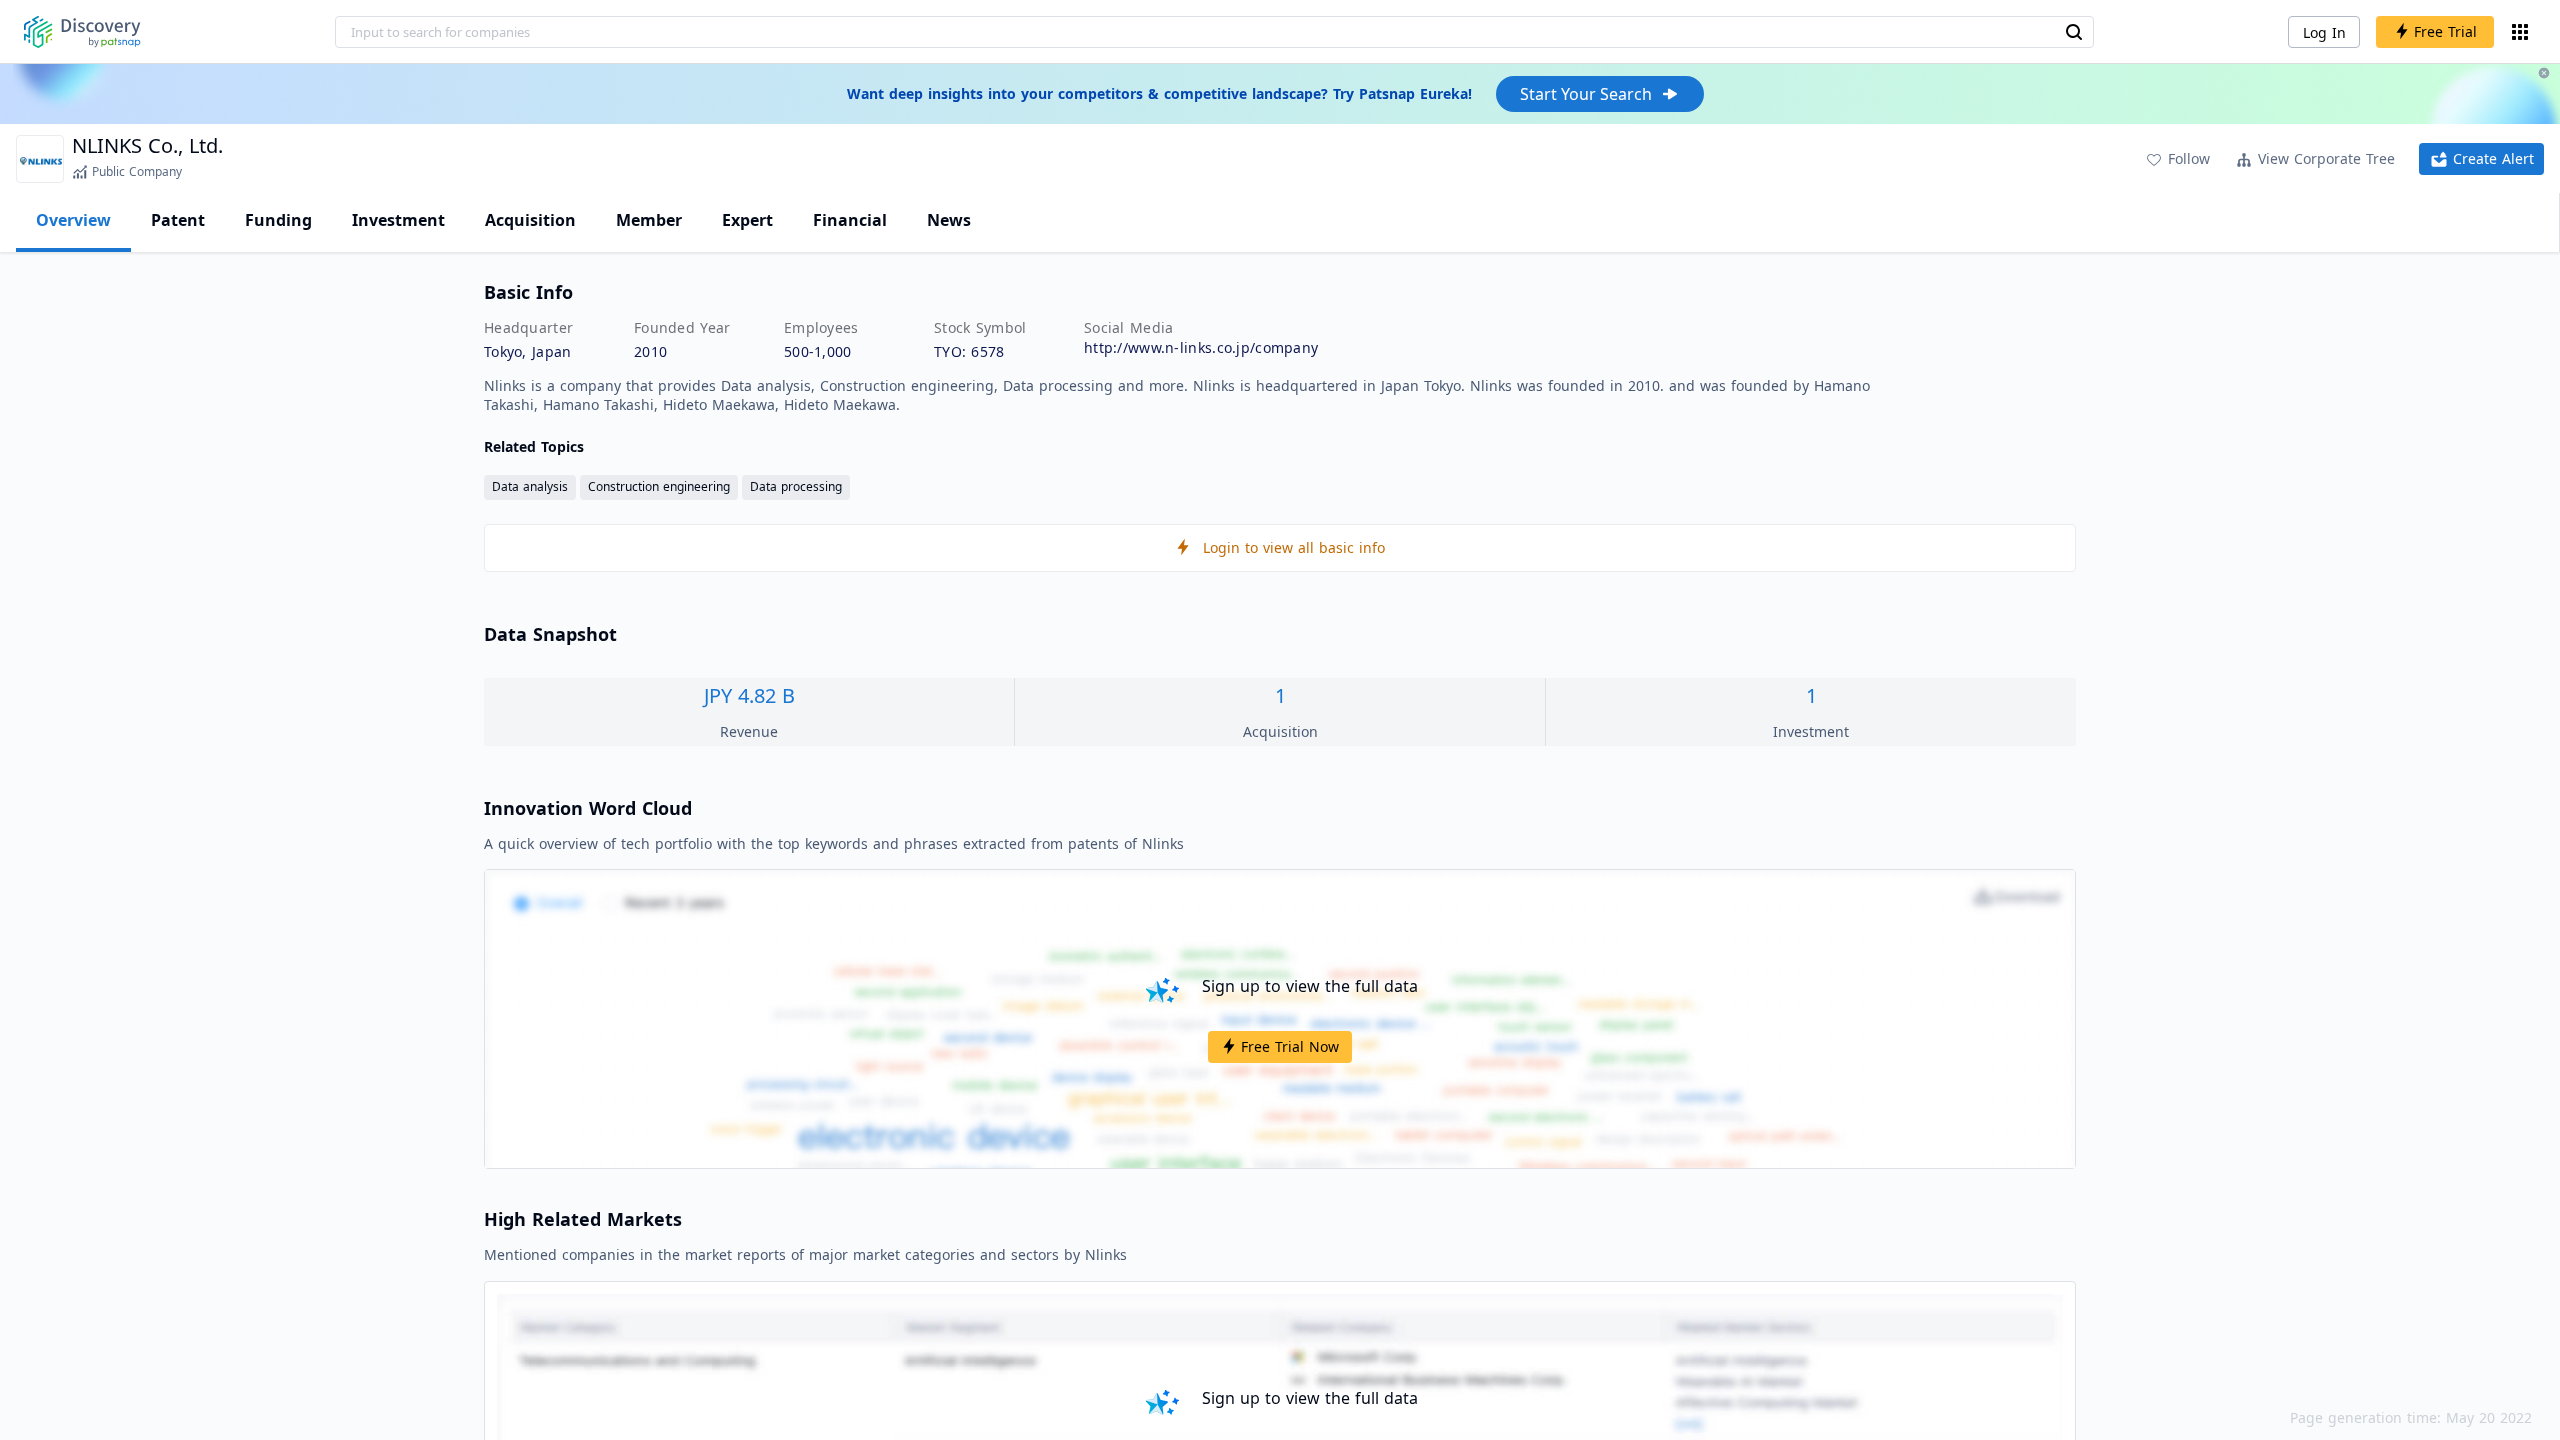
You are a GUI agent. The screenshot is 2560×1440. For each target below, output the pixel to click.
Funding (278, 220)
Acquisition (530, 220)
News (949, 220)
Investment (398, 220)
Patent (178, 220)
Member (649, 220)
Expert (747, 220)
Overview (73, 220)
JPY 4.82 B (749, 695)
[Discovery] (82, 32)
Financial (850, 220)
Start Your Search (1586, 94)
